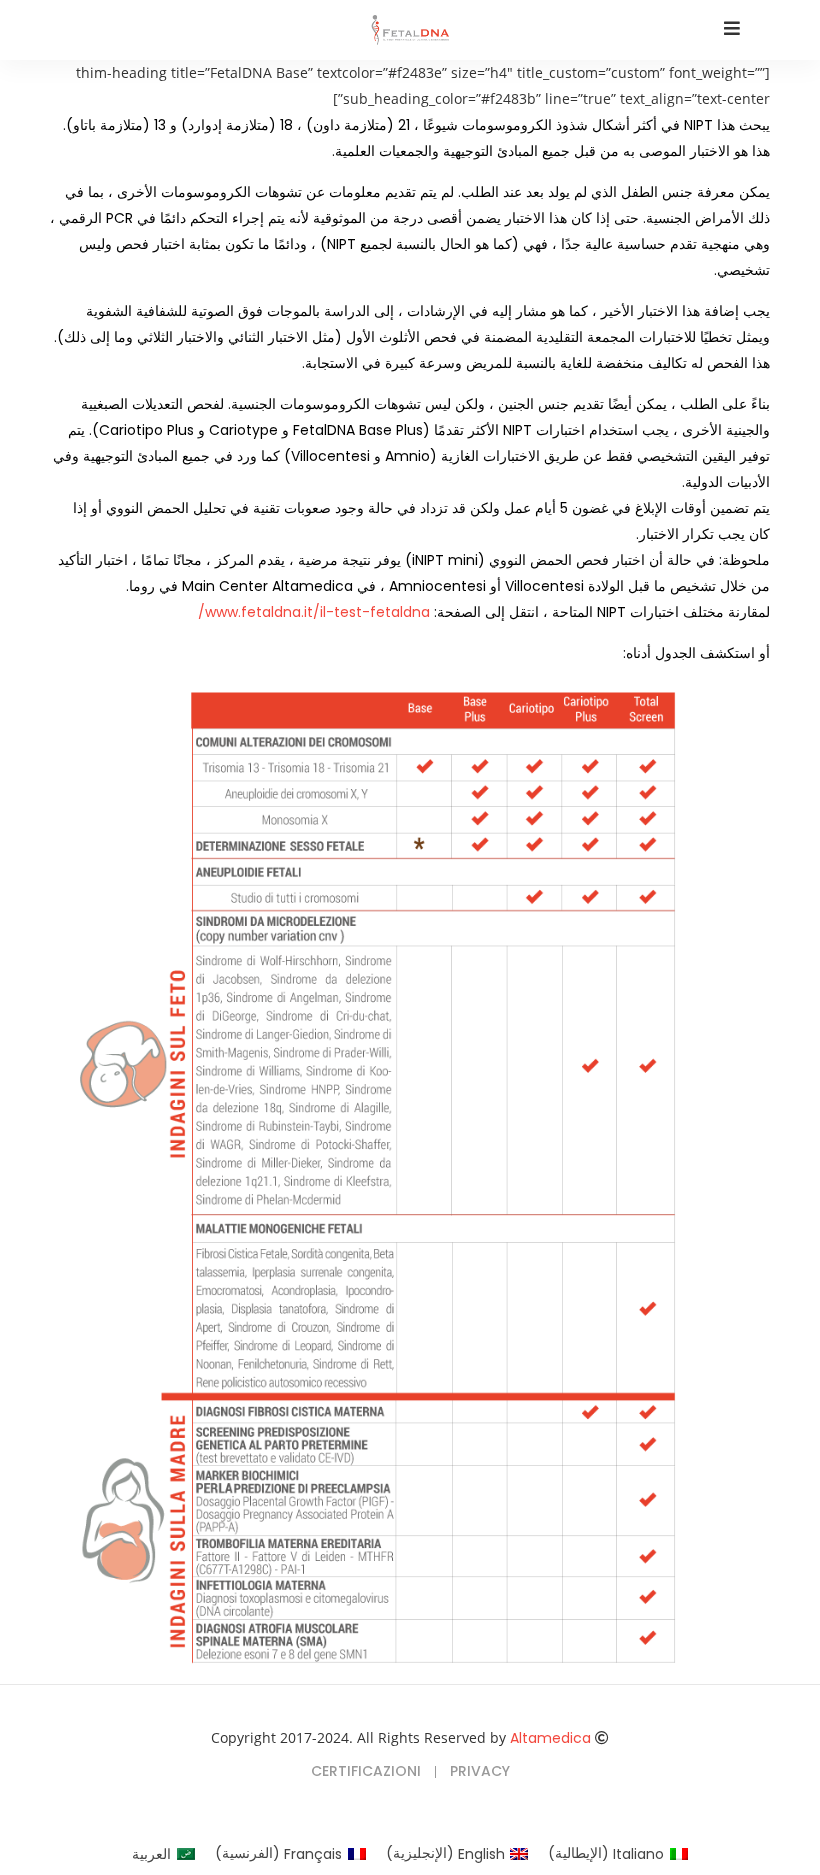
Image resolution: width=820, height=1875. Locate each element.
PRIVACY (480, 1771)
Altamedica (550, 1738)
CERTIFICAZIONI (366, 1771)
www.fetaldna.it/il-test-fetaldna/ (314, 612)
